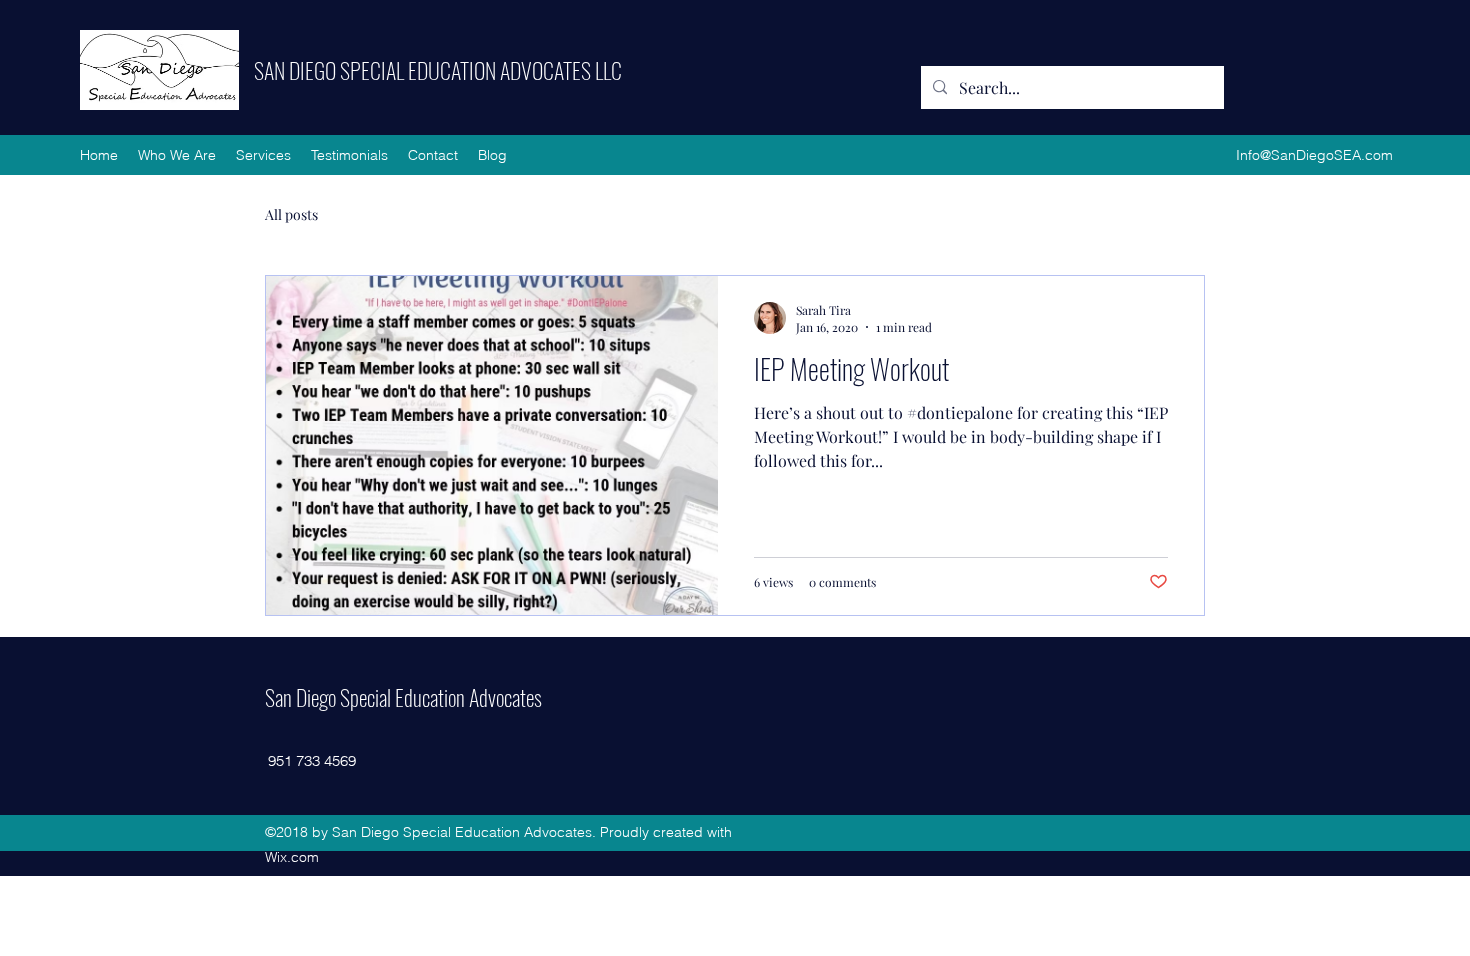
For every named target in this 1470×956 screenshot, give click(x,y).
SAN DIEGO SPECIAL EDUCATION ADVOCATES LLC (438, 70)
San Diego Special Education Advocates (403, 697)
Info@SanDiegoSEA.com (1314, 155)
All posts (291, 214)
